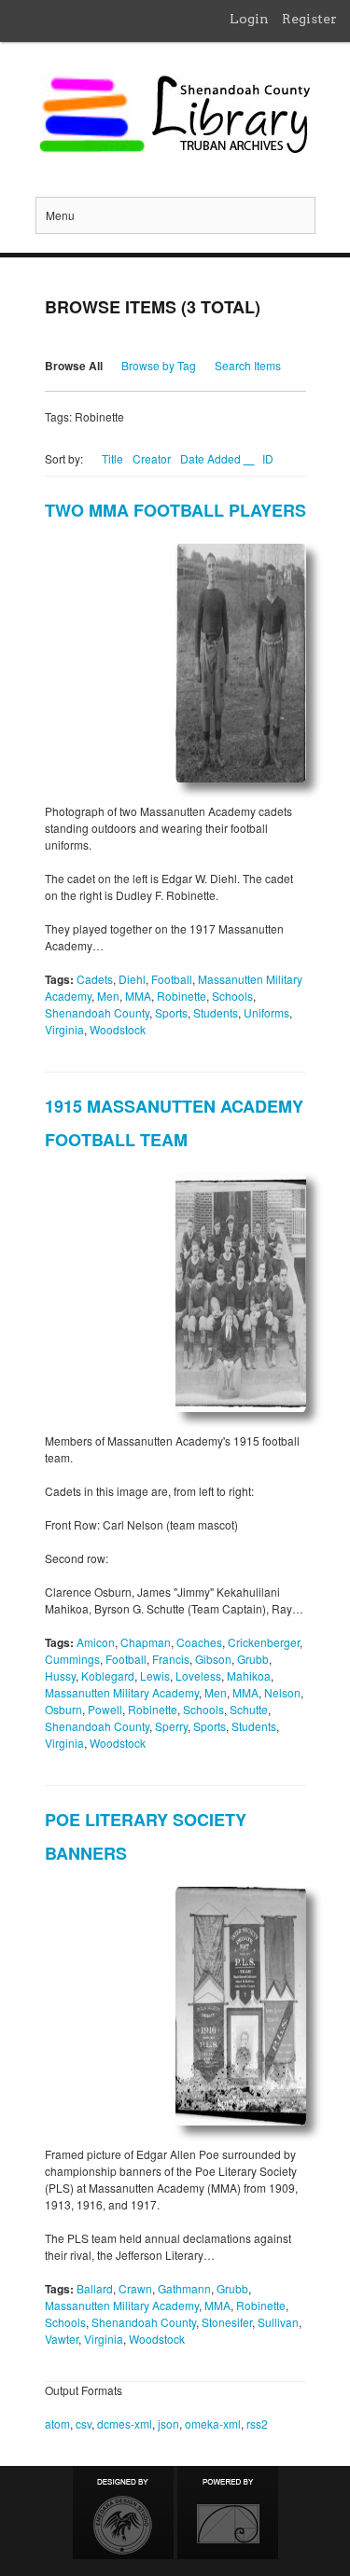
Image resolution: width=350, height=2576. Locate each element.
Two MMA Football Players (175, 510)
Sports (171, 1012)
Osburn (63, 1709)
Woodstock (118, 1029)
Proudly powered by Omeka (228, 2513)
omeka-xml (213, 2424)
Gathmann (184, 2288)
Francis (171, 1659)
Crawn (135, 2288)
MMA (138, 996)
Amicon (96, 1642)
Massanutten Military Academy (122, 1692)
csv (84, 2424)
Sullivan (278, 2322)
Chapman (146, 1642)
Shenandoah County (97, 1012)
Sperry (171, 1726)
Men (108, 996)
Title (112, 458)
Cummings (72, 1659)
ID (268, 458)
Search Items (248, 365)
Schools (232, 996)
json (168, 2424)
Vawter (62, 2339)
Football (172, 979)
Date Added (212, 458)
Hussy (60, 1676)
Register (309, 19)
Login (249, 19)
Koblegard (108, 1676)
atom (57, 2424)
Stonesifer (227, 2322)
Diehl (132, 979)
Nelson (282, 1692)
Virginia (64, 1029)
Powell (105, 1709)
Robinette (182, 996)
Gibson (213, 1659)
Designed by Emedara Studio (123, 2513)
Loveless (198, 1676)
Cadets (95, 979)
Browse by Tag (159, 365)
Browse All (74, 366)
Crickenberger (264, 1642)
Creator (152, 458)
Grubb (253, 1659)
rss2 (257, 2424)
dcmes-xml (125, 2424)
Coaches (199, 1642)
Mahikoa (249, 1676)
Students (216, 1012)
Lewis (155, 1676)
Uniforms (266, 1012)
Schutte (249, 1709)
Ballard (95, 2288)
